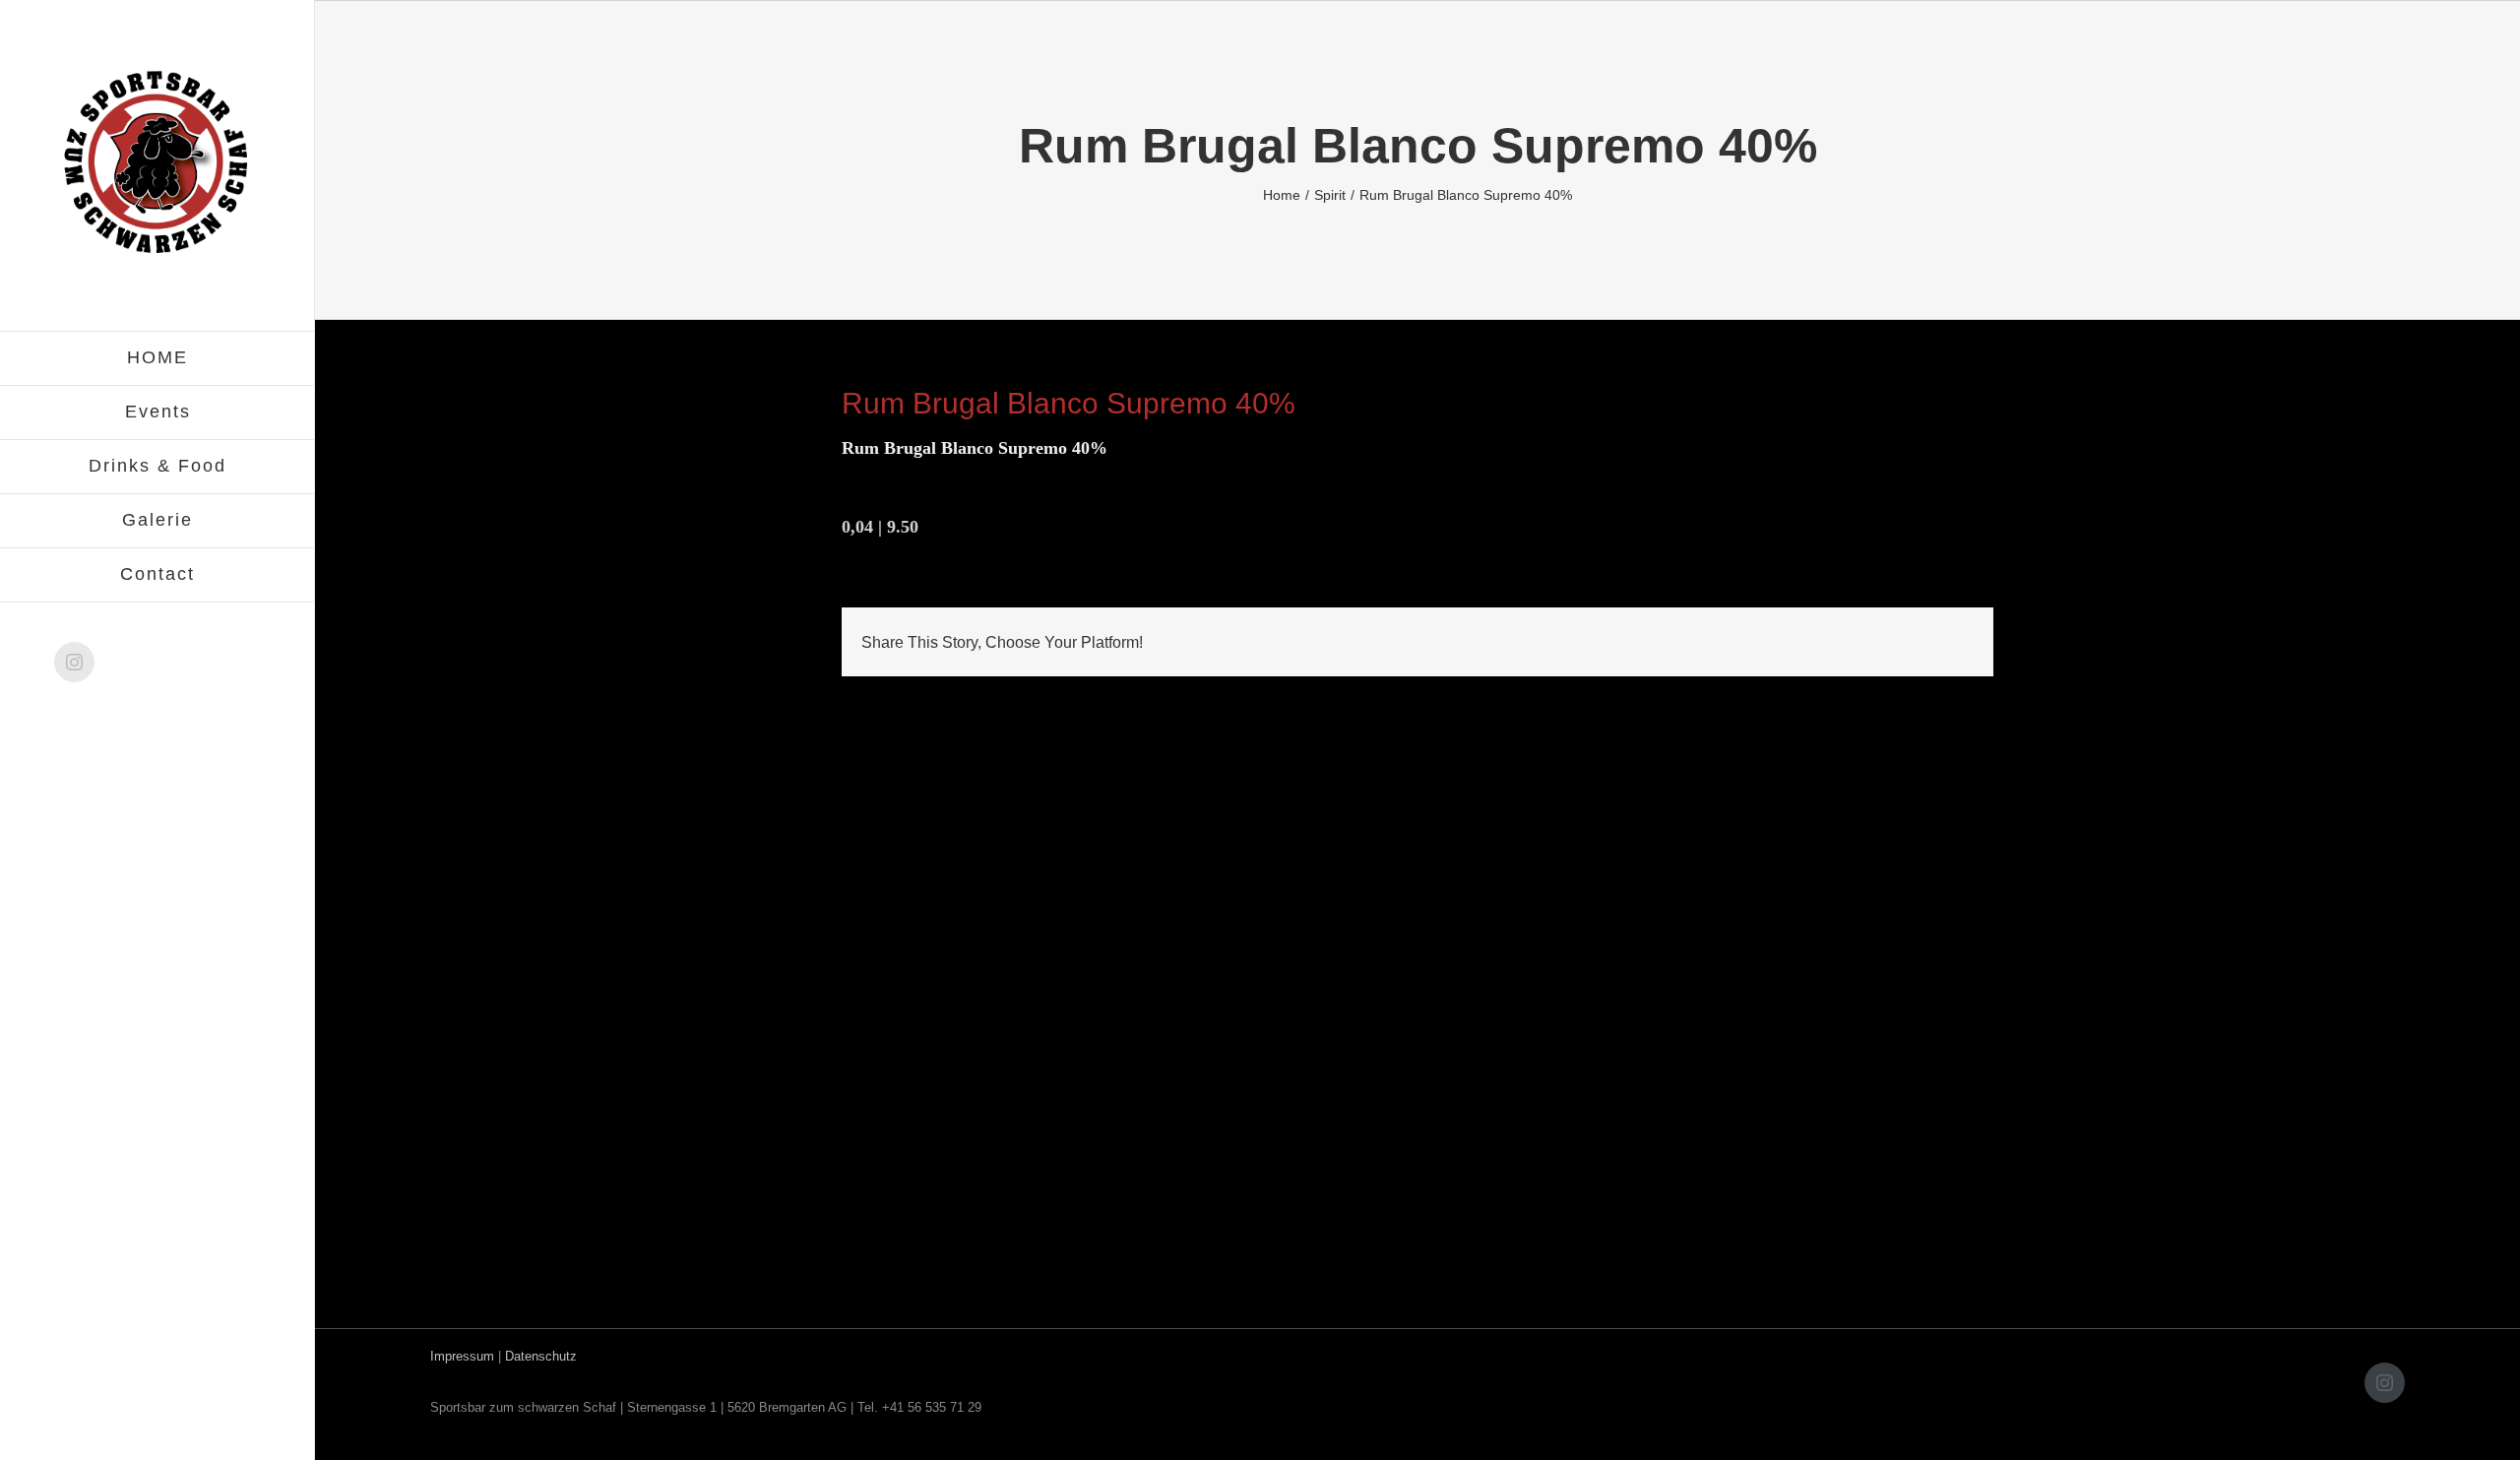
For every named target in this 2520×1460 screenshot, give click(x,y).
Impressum (462, 1356)
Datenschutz (541, 1356)
